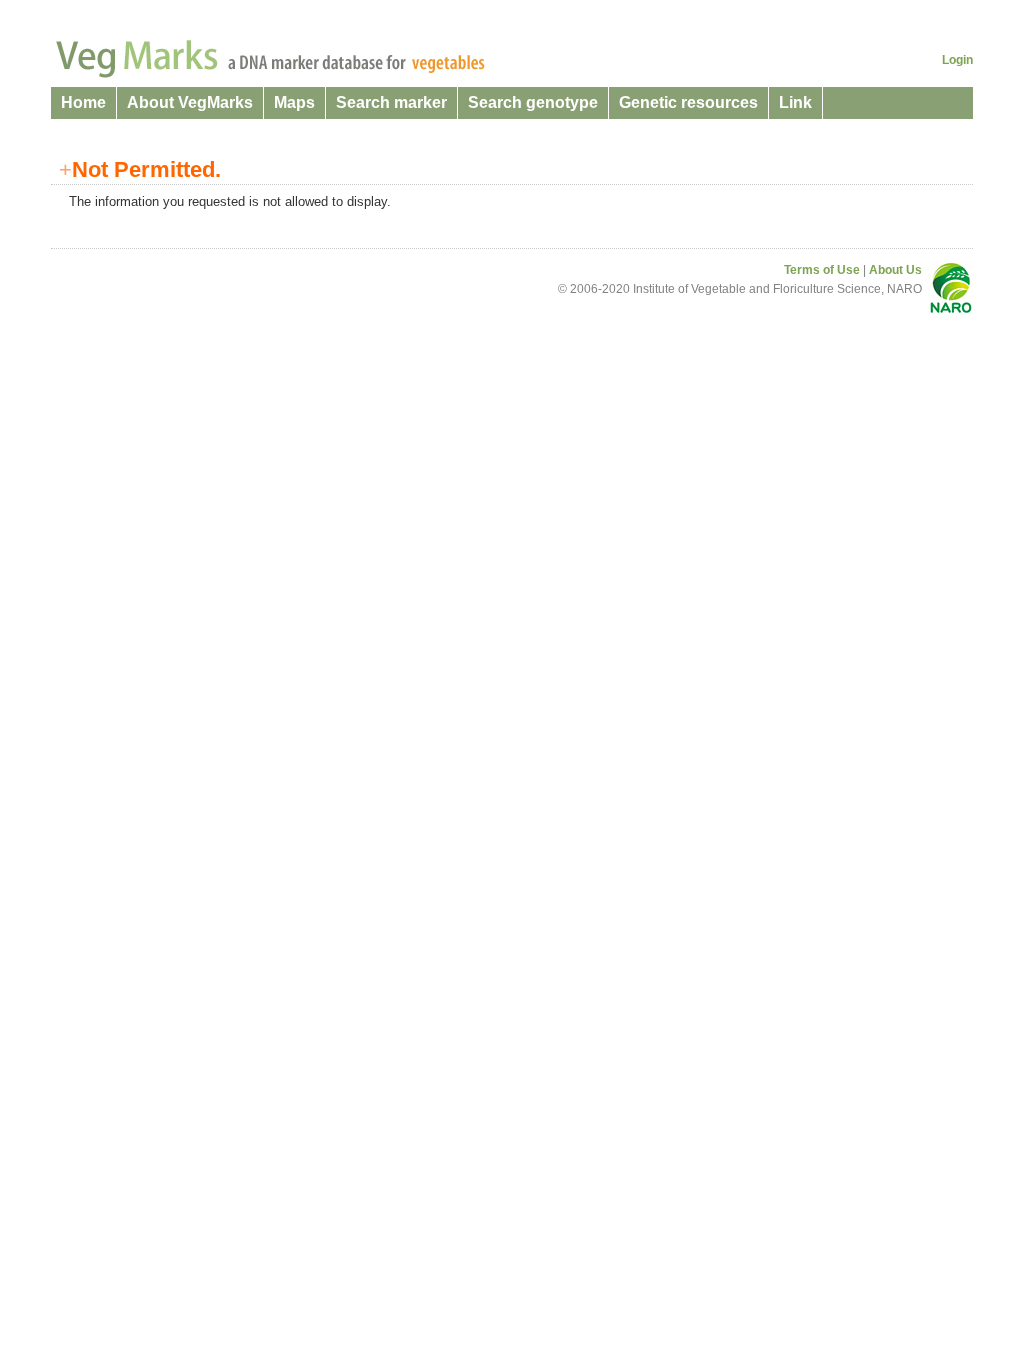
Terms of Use (822, 270)
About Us (895, 270)
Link (795, 102)
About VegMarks (190, 102)
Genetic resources (688, 102)
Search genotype (533, 102)
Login (957, 60)
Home (83, 102)
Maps (294, 102)
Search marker (391, 102)
